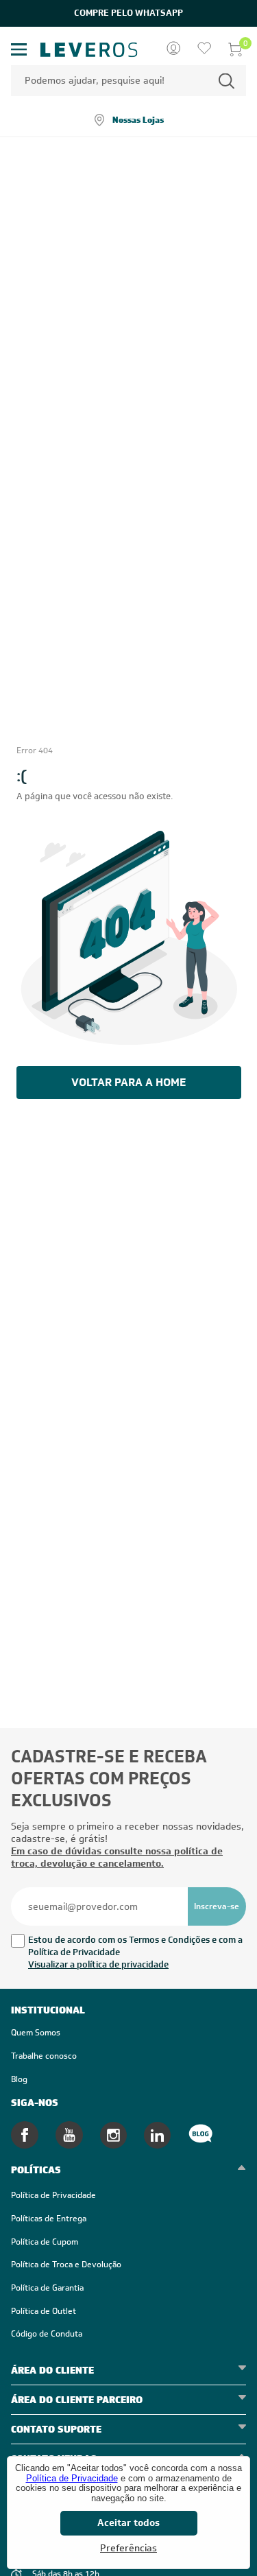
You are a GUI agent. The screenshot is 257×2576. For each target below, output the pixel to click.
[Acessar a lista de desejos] (204, 49)
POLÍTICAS (36, 2170)
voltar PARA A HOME (128, 1082)
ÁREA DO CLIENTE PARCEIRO (77, 2400)
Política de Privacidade (72, 2478)
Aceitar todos (128, 2522)
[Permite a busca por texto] (227, 81)
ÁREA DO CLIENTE (52, 2370)
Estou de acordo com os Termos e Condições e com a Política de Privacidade (135, 1946)
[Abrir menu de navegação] (19, 50)
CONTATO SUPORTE (56, 2429)
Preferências (128, 2548)
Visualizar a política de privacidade (98, 1964)
